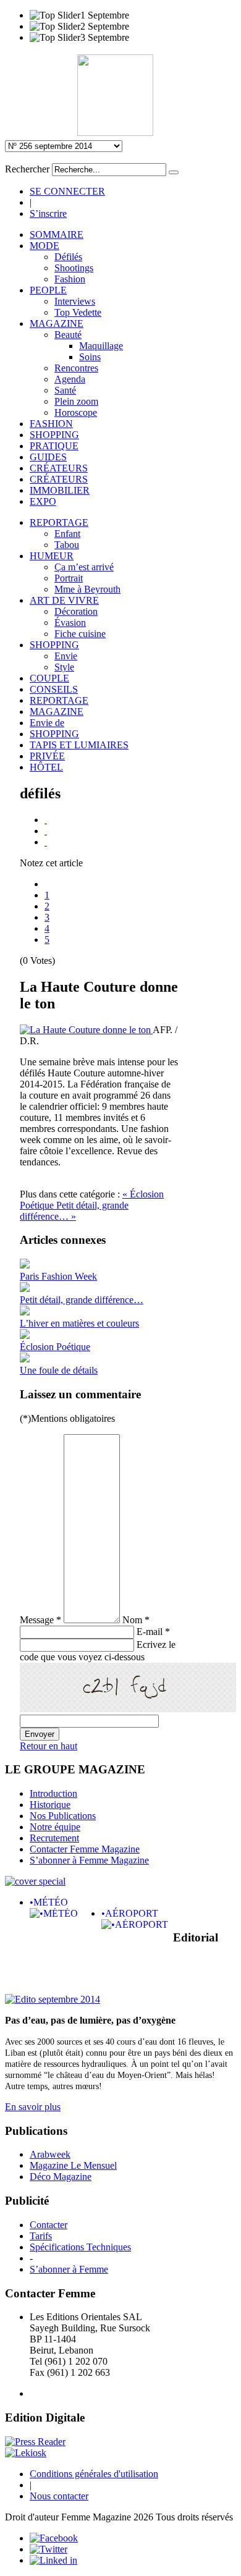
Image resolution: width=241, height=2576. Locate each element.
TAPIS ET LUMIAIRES (79, 745)
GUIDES (48, 457)
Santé (65, 390)
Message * (40, 1620)
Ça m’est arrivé (84, 567)
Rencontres (76, 368)
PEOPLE (48, 290)
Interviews (75, 301)
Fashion (70, 279)
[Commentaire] (46, 842)
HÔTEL (46, 767)
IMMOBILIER (60, 490)
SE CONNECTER (67, 191)
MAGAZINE (57, 323)
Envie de (47, 723)
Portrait (69, 578)
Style (64, 667)
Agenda (70, 379)
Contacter (49, 2225)
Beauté (68, 335)
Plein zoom (76, 401)
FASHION (51, 424)
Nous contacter (59, 2496)
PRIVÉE (47, 756)
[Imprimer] (46, 820)
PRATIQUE (54, 446)
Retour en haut (49, 1746)
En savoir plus (33, 2107)
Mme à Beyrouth (87, 589)
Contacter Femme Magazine (85, 1849)
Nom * (136, 1620)
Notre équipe (55, 1827)
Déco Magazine (61, 2177)
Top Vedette (78, 312)
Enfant (67, 534)
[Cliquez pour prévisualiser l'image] (86, 1030)
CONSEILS (54, 689)
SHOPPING (54, 435)
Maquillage (101, 346)
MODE (44, 246)
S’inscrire (48, 213)
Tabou (67, 545)
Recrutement (54, 1838)
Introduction (53, 1793)
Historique (50, 1805)
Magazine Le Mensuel (73, 2165)
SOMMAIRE (57, 234)
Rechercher (27, 169)
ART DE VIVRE (64, 600)
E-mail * (153, 1632)
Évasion (70, 623)
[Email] (46, 831)
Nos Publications (63, 1816)
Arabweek (50, 2154)
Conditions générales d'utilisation (94, 2474)
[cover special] (35, 1881)
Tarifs (41, 2236)
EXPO (43, 501)
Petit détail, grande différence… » (74, 1211)
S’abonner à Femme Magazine (89, 1860)
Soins (90, 357)
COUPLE (49, 678)
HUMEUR (52, 556)
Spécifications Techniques (80, 2247)
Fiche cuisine (80, 634)
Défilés (68, 257)
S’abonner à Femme (69, 2269)
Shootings (74, 268)
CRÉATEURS (59, 468)
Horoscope (76, 412)
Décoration (76, 611)
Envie (66, 656)
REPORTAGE (59, 522)
